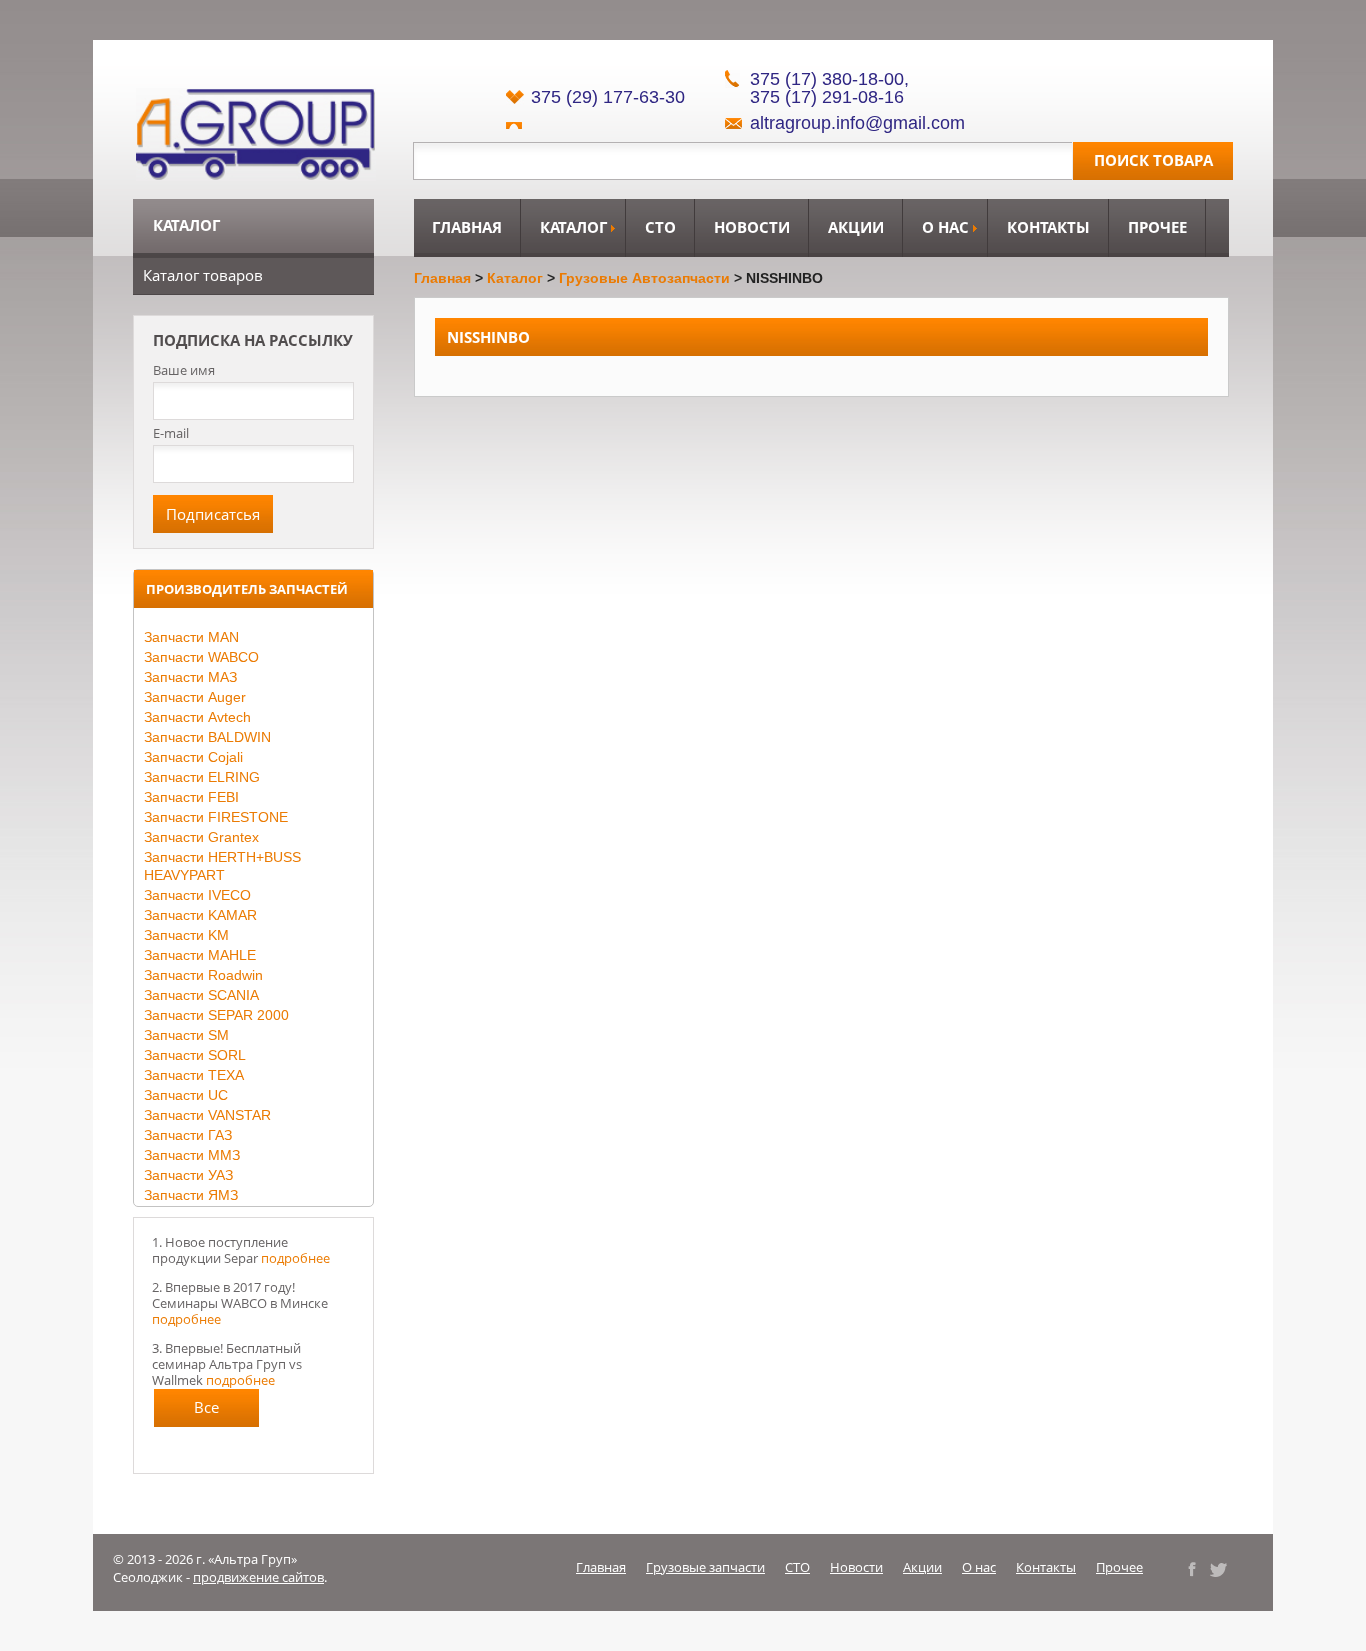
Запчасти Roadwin (203, 975)
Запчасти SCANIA (201, 995)
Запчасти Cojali (193, 757)
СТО (660, 227)
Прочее (1157, 227)
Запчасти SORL (195, 1055)
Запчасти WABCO (201, 657)
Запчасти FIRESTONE (216, 817)
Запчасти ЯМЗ (191, 1195)
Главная (467, 227)
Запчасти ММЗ (192, 1155)
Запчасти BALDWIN (207, 737)
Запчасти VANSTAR (207, 1115)
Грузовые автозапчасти (644, 278)
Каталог (573, 227)
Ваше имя (184, 370)
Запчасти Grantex (201, 837)
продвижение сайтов (258, 1577)
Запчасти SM (186, 1035)
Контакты (1048, 227)
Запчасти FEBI (191, 797)
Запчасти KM (186, 935)
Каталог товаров (203, 275)
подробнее (295, 1258)
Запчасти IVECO (197, 895)
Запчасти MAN (191, 637)
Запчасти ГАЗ (188, 1135)
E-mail (171, 433)
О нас (945, 227)
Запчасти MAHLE (200, 955)
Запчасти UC (186, 1095)
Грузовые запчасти (705, 1567)
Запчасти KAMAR (200, 915)
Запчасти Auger (195, 697)
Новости (752, 227)
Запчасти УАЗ (188, 1175)
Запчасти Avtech (197, 717)
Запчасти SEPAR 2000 (216, 1015)
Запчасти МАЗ (190, 677)
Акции (856, 227)
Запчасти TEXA (194, 1075)
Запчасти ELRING (202, 777)
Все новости (206, 1412)
